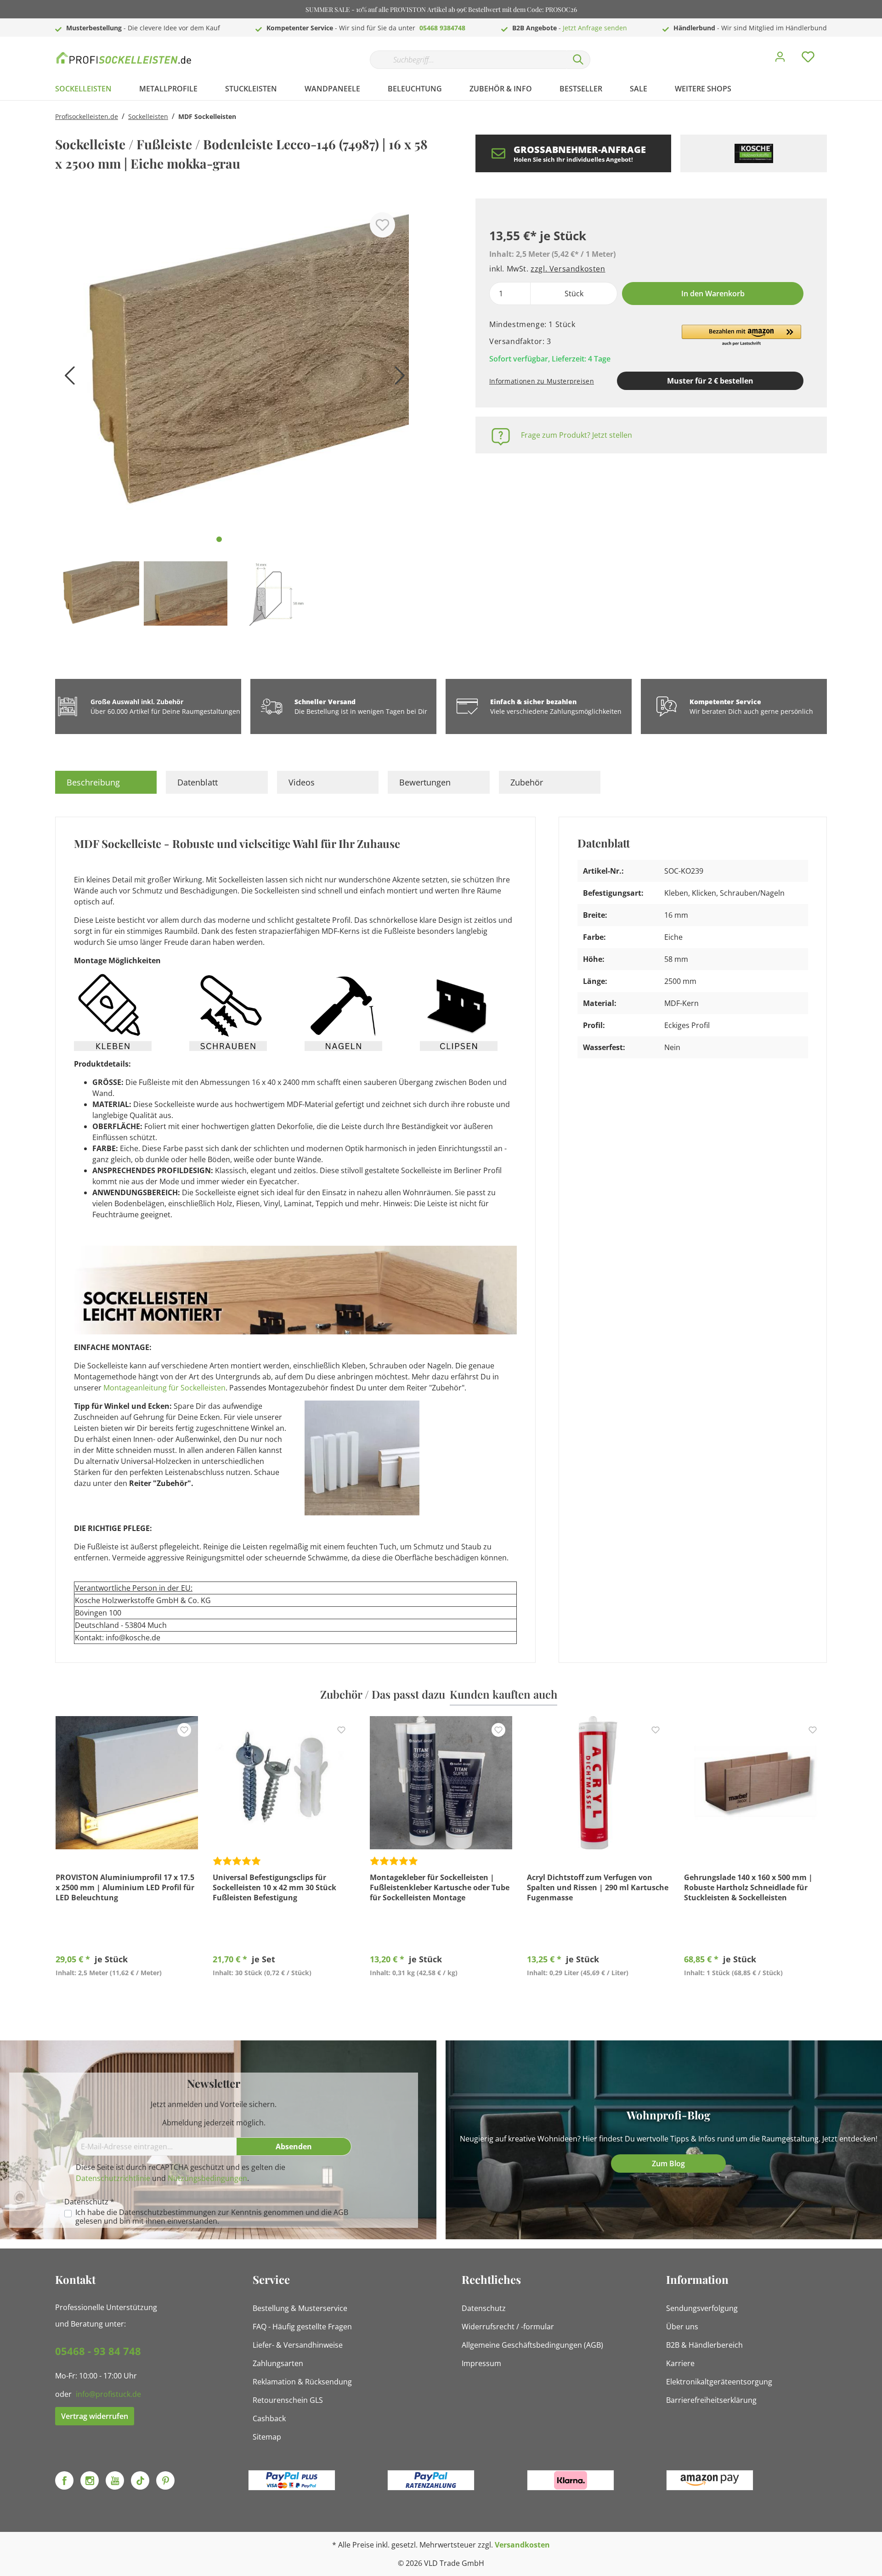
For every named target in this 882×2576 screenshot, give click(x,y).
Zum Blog (668, 2164)
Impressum (481, 2363)
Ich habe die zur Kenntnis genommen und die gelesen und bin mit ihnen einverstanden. (212, 2217)
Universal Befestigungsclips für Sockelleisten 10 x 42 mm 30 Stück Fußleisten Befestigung (274, 1887)
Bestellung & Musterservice (300, 2308)
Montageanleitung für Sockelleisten (164, 1388)
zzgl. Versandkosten (568, 269)
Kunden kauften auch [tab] (503, 1694)
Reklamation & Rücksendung (302, 2382)
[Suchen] (578, 60)
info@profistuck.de (108, 2394)
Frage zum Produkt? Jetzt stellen (577, 435)
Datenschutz (484, 2308)
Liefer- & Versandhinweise (298, 2345)
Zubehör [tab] (527, 782)
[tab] (106, 782)
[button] (741, 336)
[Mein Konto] (780, 59)
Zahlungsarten (278, 2363)
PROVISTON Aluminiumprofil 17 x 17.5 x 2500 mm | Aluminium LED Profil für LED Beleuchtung (125, 1887)
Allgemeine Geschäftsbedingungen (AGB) (532, 2345)
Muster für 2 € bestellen (710, 381)
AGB (341, 2212)
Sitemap (267, 2437)
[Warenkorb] (831, 50)
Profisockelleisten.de (87, 116)
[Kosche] (754, 153)
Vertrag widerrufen (95, 2416)
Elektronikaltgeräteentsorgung (719, 2382)
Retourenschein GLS (288, 2400)
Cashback (269, 2418)
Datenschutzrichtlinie (113, 2178)
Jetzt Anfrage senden (595, 28)
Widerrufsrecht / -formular (508, 2327)
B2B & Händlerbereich (704, 2345)
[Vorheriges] (67, 379)
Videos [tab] (302, 782)
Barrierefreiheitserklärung (711, 2400)
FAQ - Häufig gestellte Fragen (302, 2327)
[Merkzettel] (808, 59)
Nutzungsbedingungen (207, 2178)
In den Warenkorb (713, 294)
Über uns (682, 2327)
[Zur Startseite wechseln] (124, 58)
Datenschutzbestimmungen (167, 2212)
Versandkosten (522, 2545)
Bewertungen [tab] (425, 782)
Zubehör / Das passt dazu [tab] (383, 1694)
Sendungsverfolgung (702, 2308)
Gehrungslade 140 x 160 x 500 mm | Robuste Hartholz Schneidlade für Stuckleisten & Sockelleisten (748, 1887)
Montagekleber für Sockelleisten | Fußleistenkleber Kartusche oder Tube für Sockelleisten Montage (440, 1887)
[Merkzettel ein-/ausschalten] (382, 225)
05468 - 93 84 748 (98, 2351)
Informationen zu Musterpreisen (542, 381)
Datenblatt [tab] (198, 782)
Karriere (680, 2363)
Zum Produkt (127, 1994)
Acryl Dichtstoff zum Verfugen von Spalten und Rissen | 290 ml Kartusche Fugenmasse (598, 1887)
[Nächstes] (397, 379)
